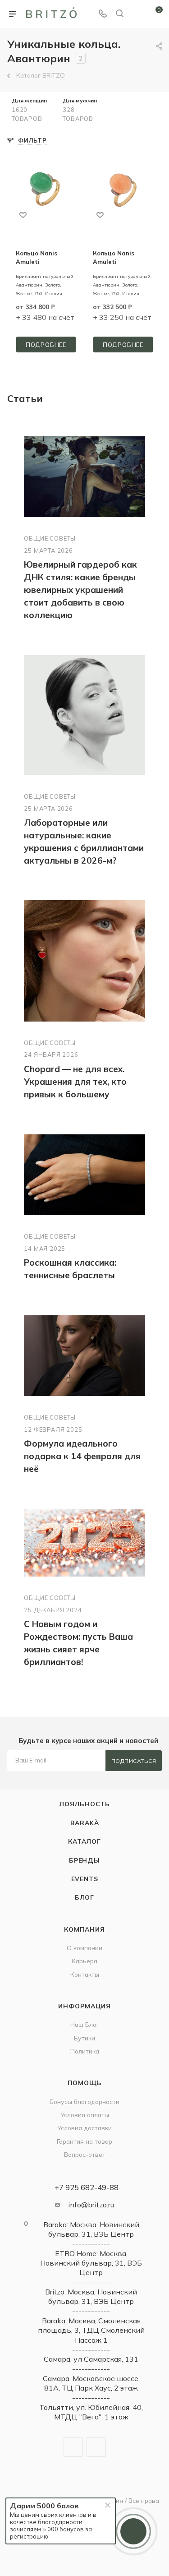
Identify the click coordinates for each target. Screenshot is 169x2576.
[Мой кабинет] (137, 14)
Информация (84, 2006)
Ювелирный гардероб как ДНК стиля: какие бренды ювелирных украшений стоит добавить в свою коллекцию (80, 590)
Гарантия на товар (84, 2141)
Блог (84, 1897)
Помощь (85, 2083)
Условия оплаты (85, 2115)
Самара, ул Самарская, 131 (91, 2359)
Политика (85, 2051)
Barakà (85, 1823)
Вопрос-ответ (85, 2154)
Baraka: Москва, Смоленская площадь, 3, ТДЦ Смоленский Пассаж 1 (91, 2330)
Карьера (84, 1961)
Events (85, 1879)
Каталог (84, 1841)
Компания (84, 1929)
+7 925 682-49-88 (87, 2187)
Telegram (73, 2447)
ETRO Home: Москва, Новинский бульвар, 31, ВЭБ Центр (91, 2263)
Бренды (84, 1860)
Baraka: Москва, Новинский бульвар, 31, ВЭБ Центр (91, 2229)
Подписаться (134, 1761)
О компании (84, 1948)
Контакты (85, 1974)
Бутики (84, 2038)
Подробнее (46, 345)
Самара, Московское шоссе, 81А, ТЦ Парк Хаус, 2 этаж (91, 2383)
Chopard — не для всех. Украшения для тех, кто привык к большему (75, 1082)
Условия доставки (84, 2128)
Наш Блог (85, 2024)
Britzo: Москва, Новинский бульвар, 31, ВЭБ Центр (91, 2296)
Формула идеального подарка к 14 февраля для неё (82, 1456)
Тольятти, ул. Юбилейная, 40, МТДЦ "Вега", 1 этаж (91, 2412)
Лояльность (84, 1804)
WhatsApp (96, 2447)
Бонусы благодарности (84, 2102)
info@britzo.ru (91, 2205)
